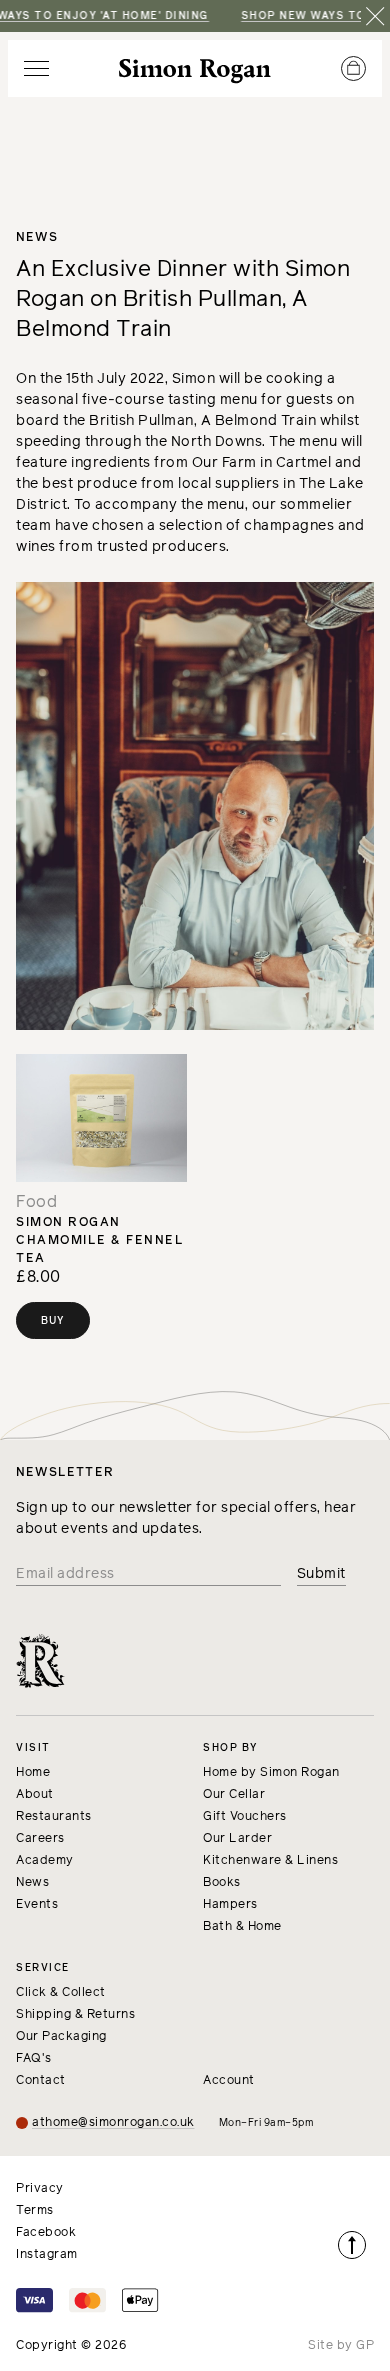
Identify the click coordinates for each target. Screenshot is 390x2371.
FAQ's (34, 2059)
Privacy (40, 2189)
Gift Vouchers (245, 1817)
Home (33, 1773)
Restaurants (54, 1817)
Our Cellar (234, 1795)
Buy (53, 1321)
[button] (36, 68)
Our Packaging (61, 2037)
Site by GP (341, 2346)
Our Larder (237, 1839)
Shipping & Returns (75, 2015)
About (35, 1795)
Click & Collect (61, 1993)
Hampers (230, 1905)
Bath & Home (242, 1927)
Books (222, 1883)
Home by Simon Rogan (271, 1773)
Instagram (47, 2255)
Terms (35, 2211)
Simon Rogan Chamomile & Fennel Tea (100, 1241)
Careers (40, 1839)
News (32, 1883)
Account (229, 2081)
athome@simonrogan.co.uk (113, 2123)
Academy (45, 1861)
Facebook (46, 2233)
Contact (41, 2081)
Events (37, 1905)
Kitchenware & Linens (270, 1861)
